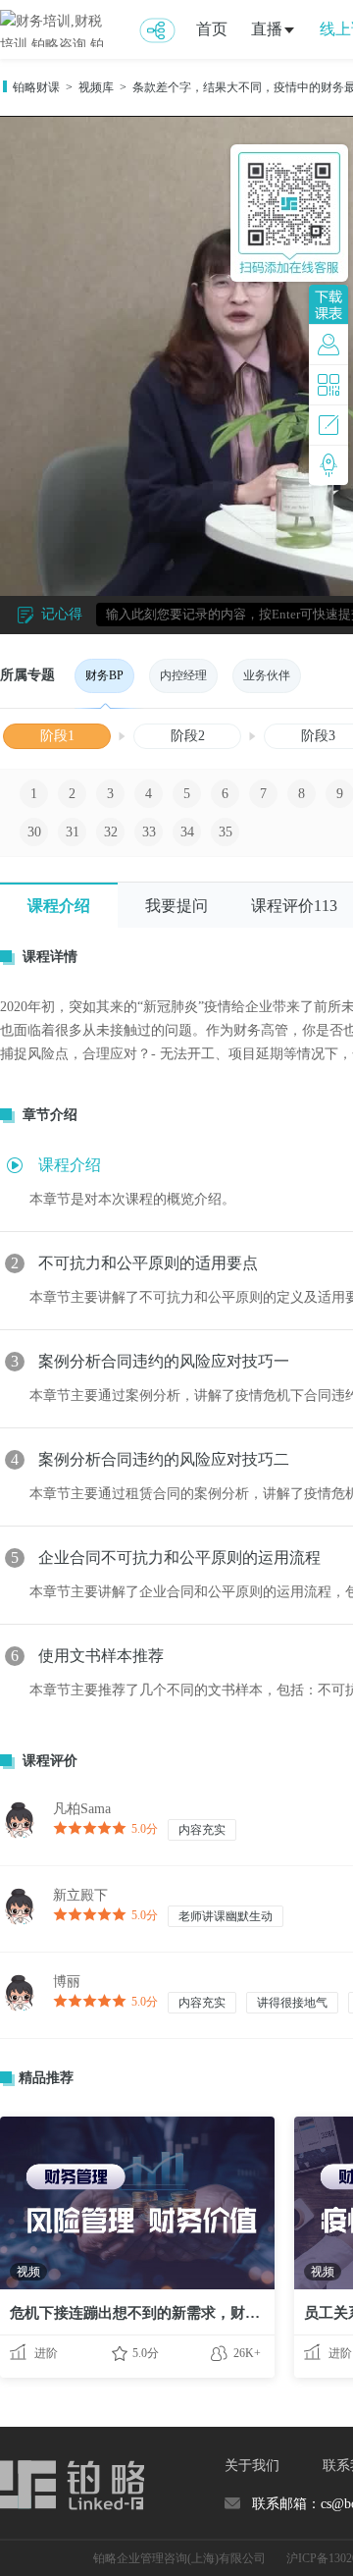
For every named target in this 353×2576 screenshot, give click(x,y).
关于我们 (252, 2466)
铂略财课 (36, 87)
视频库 (96, 87)
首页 (212, 29)
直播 (267, 29)
